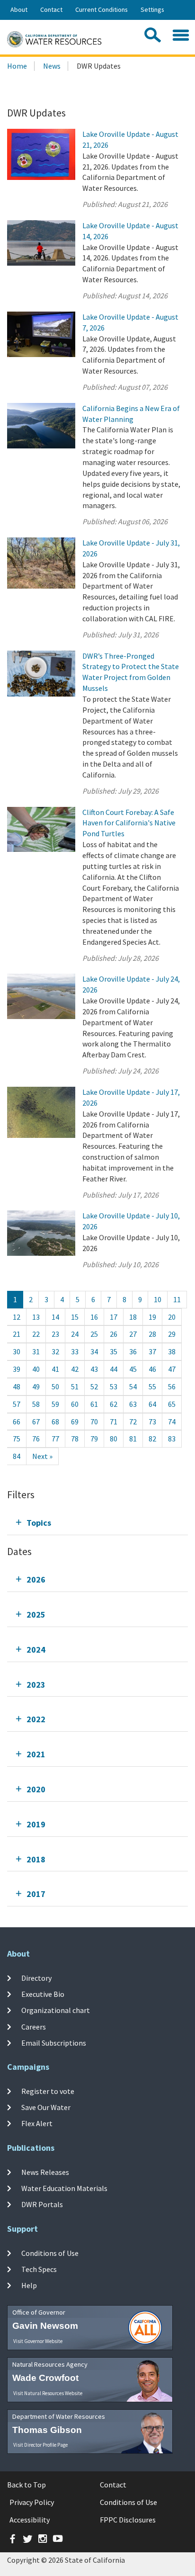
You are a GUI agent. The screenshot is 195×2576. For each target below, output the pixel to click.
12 (17, 1317)
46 (152, 1369)
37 (152, 1351)
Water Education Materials (64, 2188)
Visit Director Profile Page (40, 2445)
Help (29, 2285)
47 (172, 1369)
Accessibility (30, 2520)
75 (17, 1439)
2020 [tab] (36, 1789)
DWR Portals (42, 2204)
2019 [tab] (36, 1824)
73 (152, 1422)
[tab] (97, 1523)
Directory (36, 1978)
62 (114, 1404)
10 (158, 1299)
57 (17, 1404)
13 (36, 1317)
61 (94, 1404)
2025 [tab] (36, 1614)
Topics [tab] (39, 1523)
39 (17, 1369)
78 (75, 1439)
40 (36, 1369)
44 (114, 1369)
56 (172, 1386)
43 (94, 1369)
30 (17, 1351)
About (19, 9)
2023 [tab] (36, 1685)
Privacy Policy (32, 2502)
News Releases (45, 2172)
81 (133, 1439)
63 (133, 1404)
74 (172, 1422)
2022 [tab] (36, 1719)
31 (36, 1351)
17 (114, 1317)
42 (75, 1369)
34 (94, 1351)
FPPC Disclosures (128, 2520)
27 (133, 1334)
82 (152, 1439)
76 (36, 1439)
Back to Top (27, 2485)
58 (36, 1404)
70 (94, 1422)
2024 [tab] (36, 1650)
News (52, 66)
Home (17, 66)
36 (133, 1351)
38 (172, 1351)
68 (55, 1422)
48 (17, 1386)
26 (114, 1334)
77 (55, 1439)
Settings (152, 9)
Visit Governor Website (38, 2341)
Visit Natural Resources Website (48, 2393)
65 (172, 1404)
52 (94, 1386)
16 (94, 1317)
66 (17, 1422)
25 (94, 1334)
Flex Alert (37, 2123)
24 (75, 1334)
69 (75, 1422)
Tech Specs (39, 2269)
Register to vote (48, 2091)
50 (55, 1386)
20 (172, 1317)
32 (55, 1351)
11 (177, 1299)
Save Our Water (46, 2107)
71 (114, 1422)
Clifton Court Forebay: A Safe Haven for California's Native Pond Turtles (129, 823)
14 (55, 1317)
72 (133, 1422)
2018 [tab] (36, 1859)
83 (172, 1439)
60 (75, 1404)
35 (114, 1351)
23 (55, 1334)
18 (133, 1317)
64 (152, 1404)
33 (75, 1351)
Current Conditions (102, 9)
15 (75, 1317)
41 (55, 1369)
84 (17, 1456)
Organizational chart (56, 2010)
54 (133, 1386)
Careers (34, 2026)
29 (172, 1334)
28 (152, 1334)
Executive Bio (43, 1994)
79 (94, 1439)
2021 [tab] (36, 1754)
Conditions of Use (50, 2253)
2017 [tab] (36, 1894)
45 (133, 1369)
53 (114, 1386)
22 (36, 1334)
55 (152, 1386)
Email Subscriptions (54, 2043)
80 (114, 1439)
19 (152, 1317)
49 (36, 1386)
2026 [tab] (36, 1579)
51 (75, 1386)
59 (55, 1404)
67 (36, 1422)
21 (17, 1334)
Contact (51, 9)
